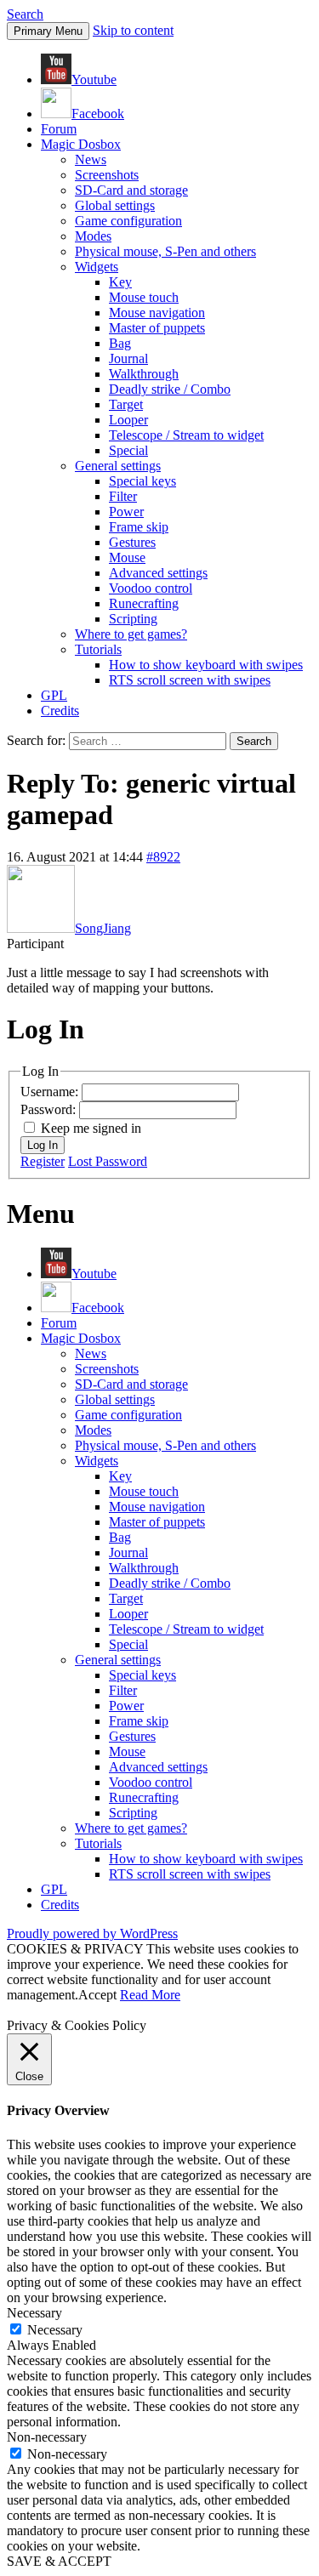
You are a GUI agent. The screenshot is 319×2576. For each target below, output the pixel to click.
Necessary (55, 2330)
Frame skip (139, 527)
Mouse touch (144, 297)
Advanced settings (158, 573)
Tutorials (98, 649)
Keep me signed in (91, 1128)
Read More (150, 1995)
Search (25, 14)
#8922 (163, 857)
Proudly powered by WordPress (92, 1933)
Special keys (142, 481)
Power (126, 512)
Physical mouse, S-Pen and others (165, 251)
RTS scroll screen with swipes (190, 680)
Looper (128, 420)
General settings (118, 466)
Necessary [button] (34, 2313)
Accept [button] (97, 1995)
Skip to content (133, 30)
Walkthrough (144, 374)
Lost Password (108, 1161)
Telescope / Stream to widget (186, 435)
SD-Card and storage (131, 190)
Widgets (97, 267)
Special (128, 450)
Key (120, 282)
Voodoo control (151, 588)
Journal (128, 358)
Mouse (127, 557)
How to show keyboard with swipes (206, 665)
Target (126, 404)
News (91, 159)
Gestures (132, 542)
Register (43, 1161)
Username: (51, 1092)
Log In (43, 1145)
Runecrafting (144, 603)
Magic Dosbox (81, 144)
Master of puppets (157, 328)
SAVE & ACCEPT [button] (59, 2561)
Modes (93, 236)
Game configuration (128, 221)
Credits (60, 711)
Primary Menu (48, 31)
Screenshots (107, 175)
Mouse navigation (157, 313)
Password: (50, 1109)
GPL (54, 695)
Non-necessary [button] (47, 2437)
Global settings (115, 205)
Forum (59, 129)
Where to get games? (131, 634)
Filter (123, 496)
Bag (120, 343)
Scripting (133, 619)
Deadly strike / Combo (170, 389)
